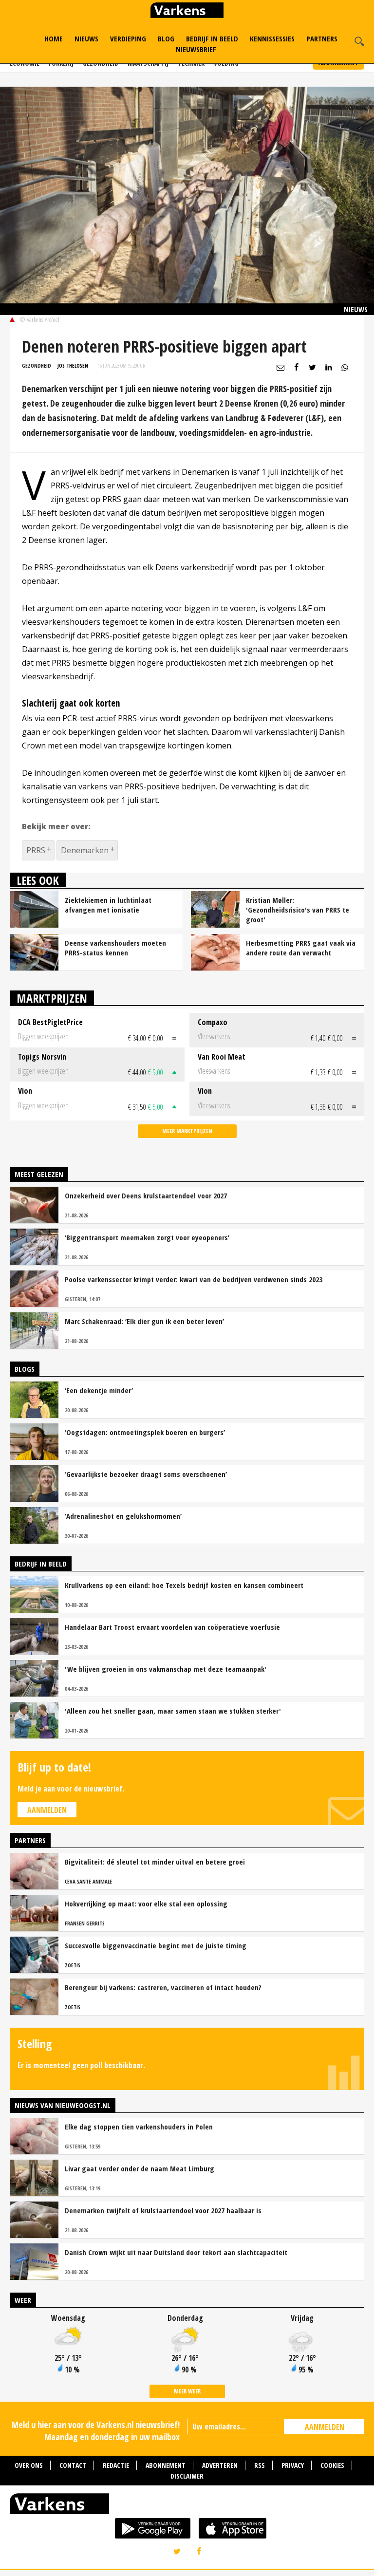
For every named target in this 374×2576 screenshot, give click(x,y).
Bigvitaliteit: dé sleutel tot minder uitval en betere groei (155, 1862)
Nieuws (86, 38)
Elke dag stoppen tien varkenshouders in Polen (139, 2127)
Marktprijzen (52, 998)
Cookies (332, 2465)
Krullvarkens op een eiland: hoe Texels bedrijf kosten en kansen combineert (184, 1585)
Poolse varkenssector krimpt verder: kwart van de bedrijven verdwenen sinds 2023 (194, 1279)
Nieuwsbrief (196, 49)
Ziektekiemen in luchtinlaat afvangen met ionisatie (108, 905)
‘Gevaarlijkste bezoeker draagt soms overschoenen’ (146, 1474)
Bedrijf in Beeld (212, 38)
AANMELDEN (325, 2427)
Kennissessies (272, 38)
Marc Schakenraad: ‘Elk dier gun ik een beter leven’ (144, 1321)
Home (54, 38)
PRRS (36, 850)
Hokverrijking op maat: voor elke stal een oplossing (146, 1904)
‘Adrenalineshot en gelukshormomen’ (123, 1516)
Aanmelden (47, 1810)
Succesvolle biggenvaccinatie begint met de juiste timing (156, 1945)
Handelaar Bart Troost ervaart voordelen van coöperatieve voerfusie (172, 1627)
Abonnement (166, 2465)
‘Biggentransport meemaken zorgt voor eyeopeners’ (147, 1237)
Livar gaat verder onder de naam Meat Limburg (140, 2168)
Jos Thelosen (73, 365)
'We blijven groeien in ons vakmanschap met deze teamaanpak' (166, 1669)
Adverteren (220, 2465)
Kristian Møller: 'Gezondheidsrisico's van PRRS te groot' (298, 910)
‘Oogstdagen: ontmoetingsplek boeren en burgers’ (145, 1432)
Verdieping (128, 38)
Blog (166, 38)
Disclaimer (187, 2476)
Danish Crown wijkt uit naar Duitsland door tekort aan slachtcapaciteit (176, 2252)
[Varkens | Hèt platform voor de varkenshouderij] (187, 11)
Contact (73, 2465)
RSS (260, 2465)
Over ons (29, 2465)
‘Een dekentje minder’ (99, 1390)
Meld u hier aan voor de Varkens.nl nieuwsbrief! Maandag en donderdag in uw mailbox (96, 2431)
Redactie (116, 2465)
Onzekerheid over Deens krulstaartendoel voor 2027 (146, 1195)
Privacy (293, 2465)
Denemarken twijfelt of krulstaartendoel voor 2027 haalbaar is (163, 2210)
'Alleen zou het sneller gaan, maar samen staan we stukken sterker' (173, 1711)
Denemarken (85, 850)
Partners (322, 38)
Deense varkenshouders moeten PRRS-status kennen (115, 948)
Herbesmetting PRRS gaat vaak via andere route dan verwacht (301, 948)
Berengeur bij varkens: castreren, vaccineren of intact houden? (163, 1987)
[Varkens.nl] (187, 2506)
